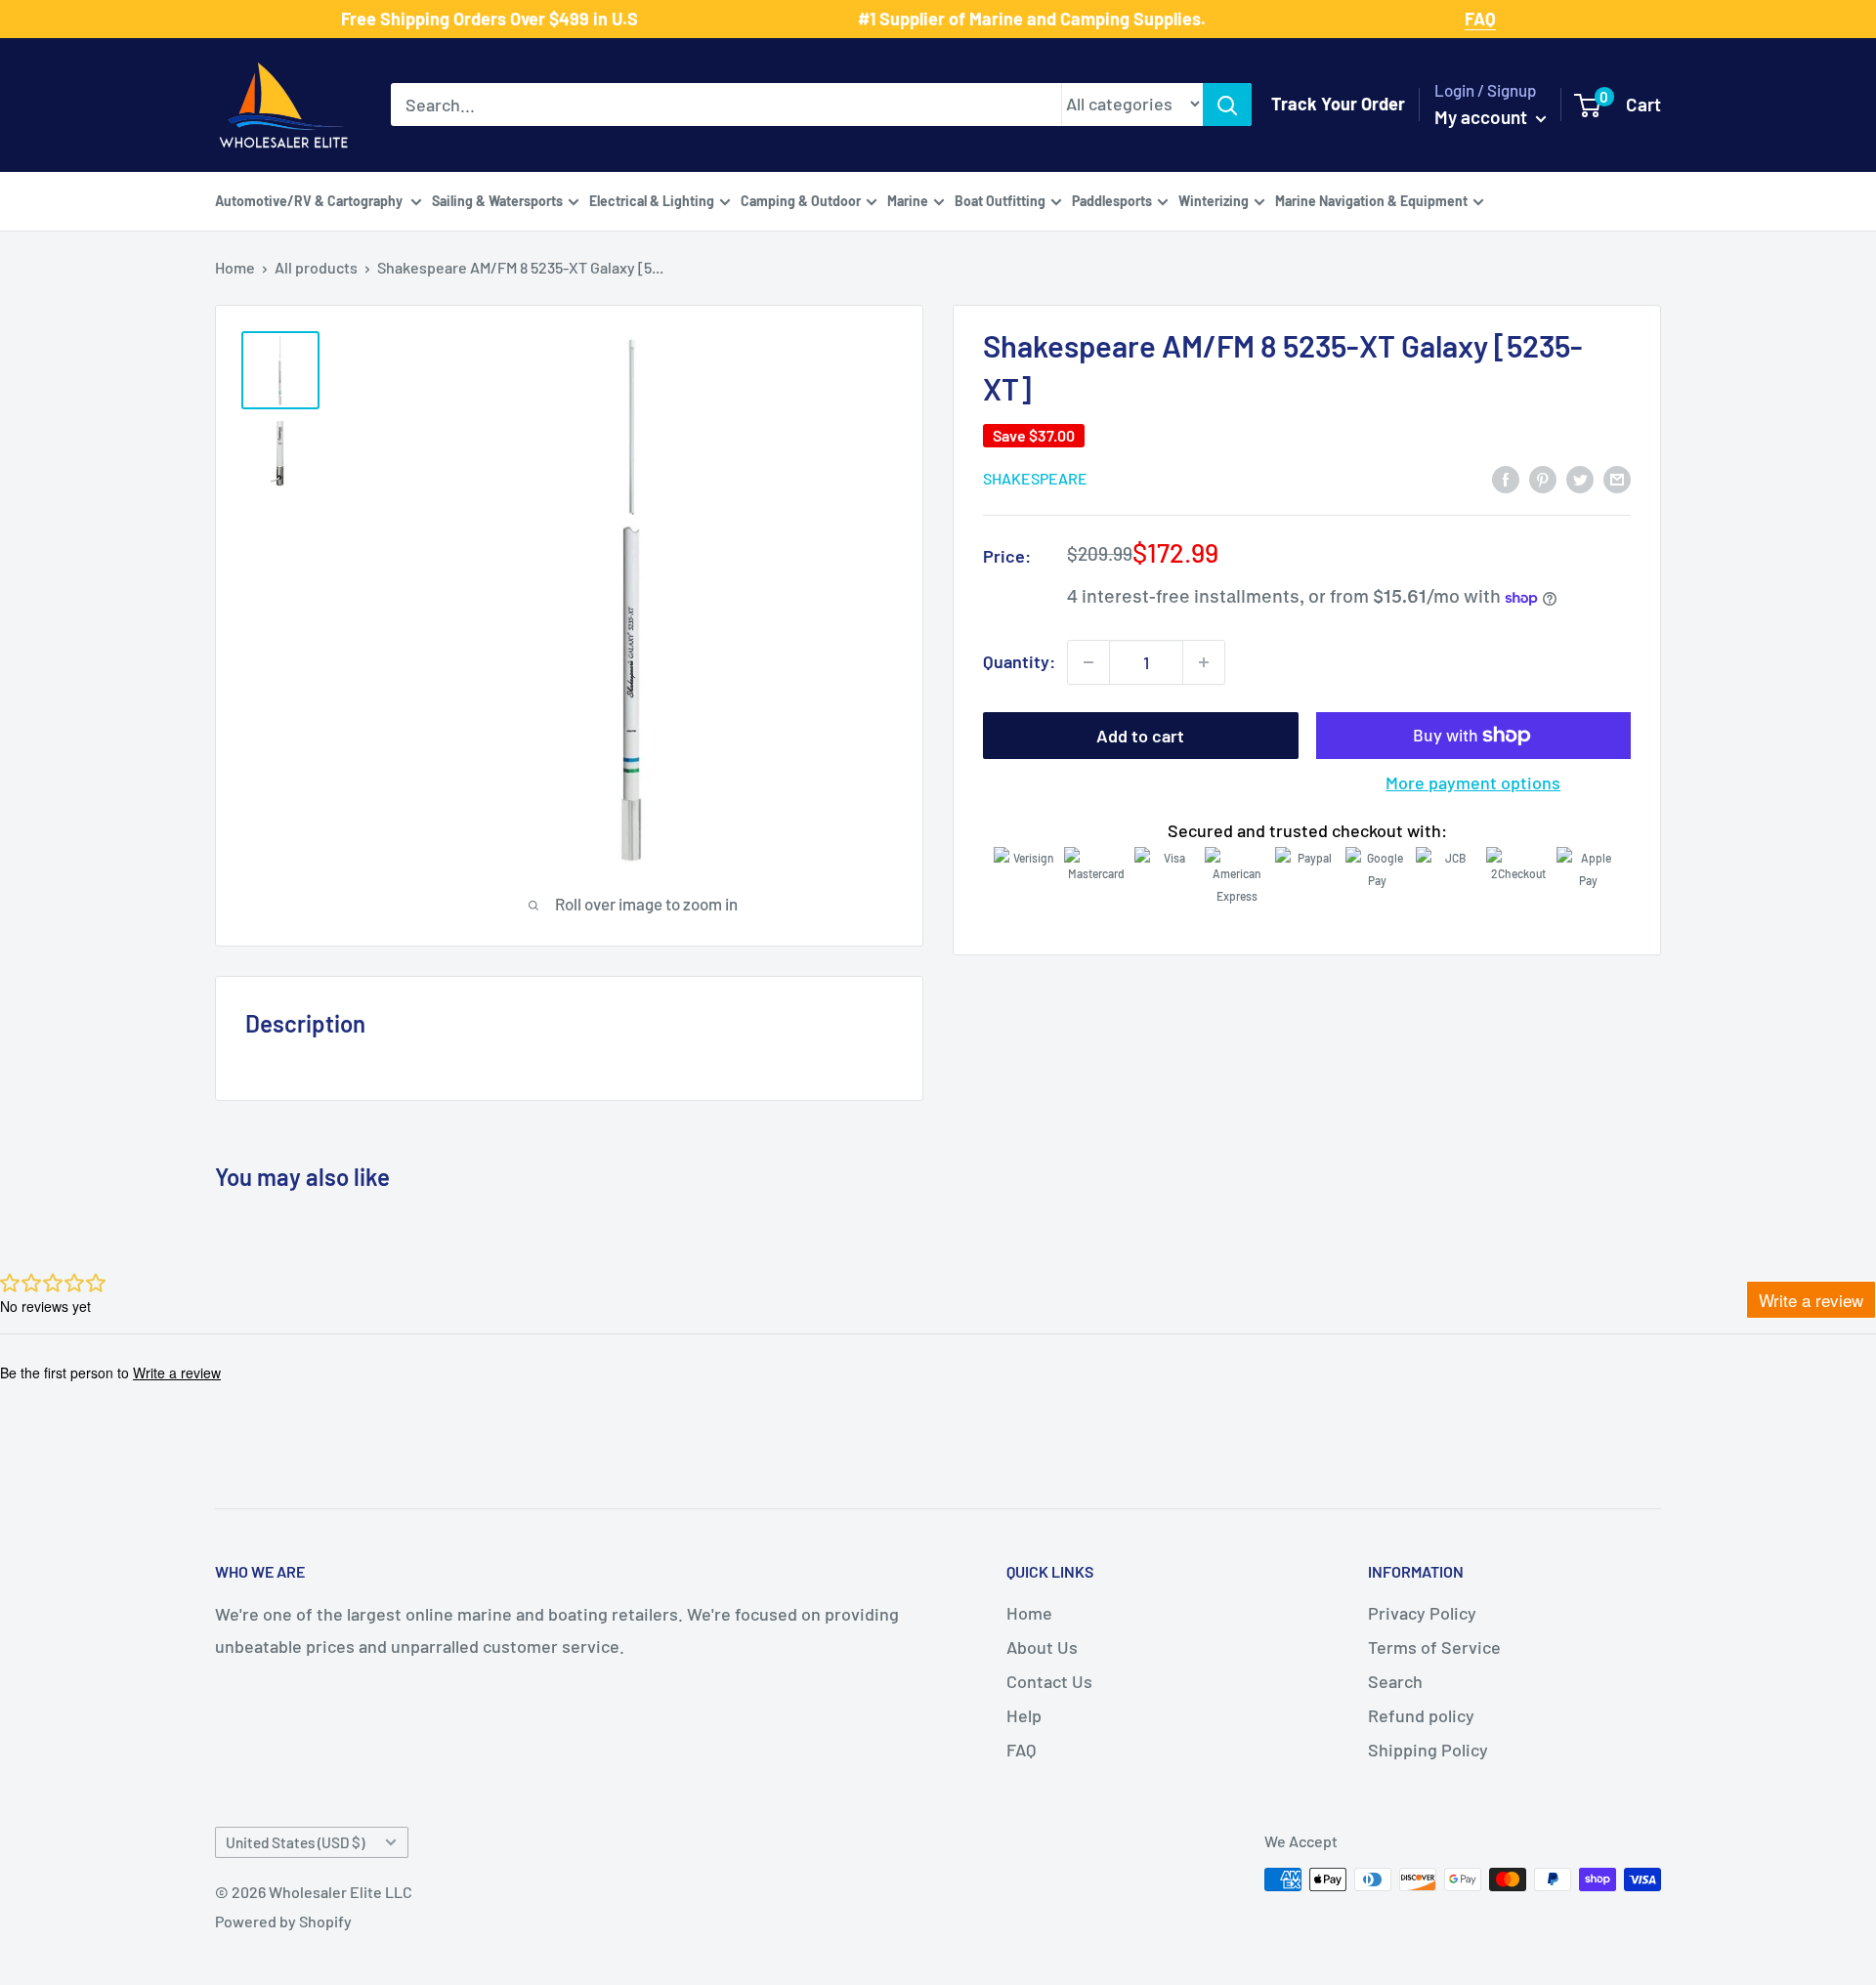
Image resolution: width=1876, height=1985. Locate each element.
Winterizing (1214, 200)
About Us (1042, 1647)
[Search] (1227, 105)
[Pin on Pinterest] (1543, 478)
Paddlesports (1112, 200)
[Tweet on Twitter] (1580, 478)
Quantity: (1019, 661)
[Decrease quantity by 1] (1088, 662)
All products (316, 267)
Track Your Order (1338, 104)
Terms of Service (1434, 1647)
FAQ (1021, 1750)
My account (1483, 117)
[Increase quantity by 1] (1204, 662)
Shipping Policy (1428, 1750)
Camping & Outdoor (801, 200)
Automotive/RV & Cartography (310, 200)
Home (235, 267)
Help (1024, 1715)
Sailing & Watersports (497, 200)
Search (1395, 1681)
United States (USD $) (295, 1842)
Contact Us (1049, 1681)
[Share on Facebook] (1506, 478)
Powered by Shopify (283, 1921)
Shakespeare (1035, 479)
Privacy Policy (1422, 1613)
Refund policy (1421, 1715)
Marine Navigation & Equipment (1371, 200)
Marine (908, 200)
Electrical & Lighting (652, 200)
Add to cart (1140, 736)
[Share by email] (1617, 478)
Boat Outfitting (1000, 200)
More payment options (1473, 782)
